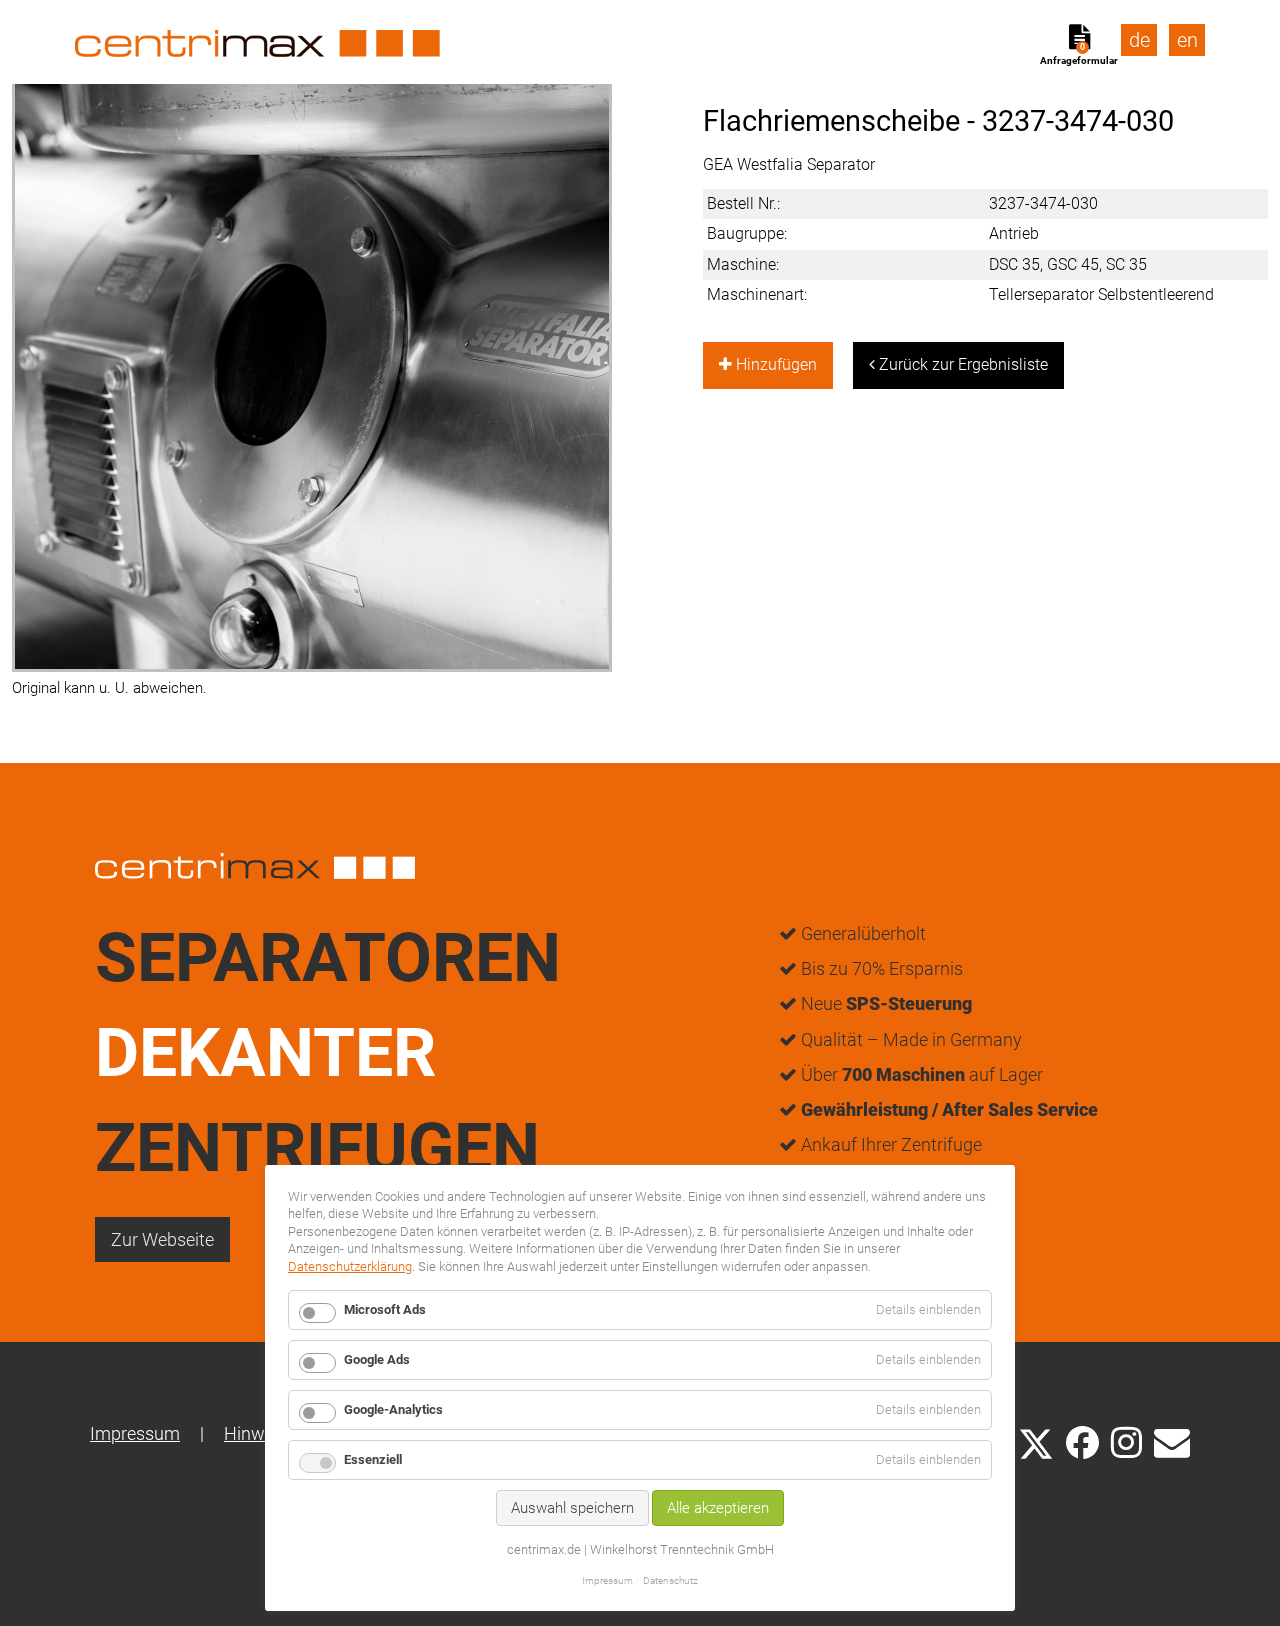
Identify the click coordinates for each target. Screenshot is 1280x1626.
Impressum (135, 1433)
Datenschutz (670, 1580)
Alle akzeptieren (718, 1508)
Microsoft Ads (385, 1309)
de (1139, 40)
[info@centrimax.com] (1172, 1441)
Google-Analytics (393, 1409)
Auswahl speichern (572, 1508)
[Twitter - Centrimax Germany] (1036, 1441)
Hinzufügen (774, 364)
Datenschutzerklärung (350, 1266)
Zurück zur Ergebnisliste (961, 364)
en (1187, 40)
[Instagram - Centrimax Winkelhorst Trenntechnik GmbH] (1126, 1441)
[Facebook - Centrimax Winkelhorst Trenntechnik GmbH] (1082, 1442)
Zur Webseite (162, 1239)
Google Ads (377, 1359)
